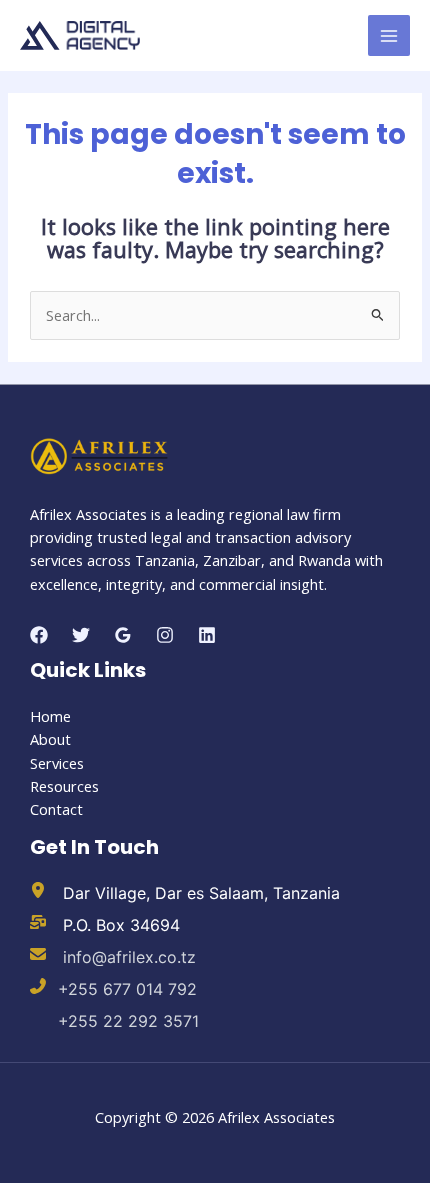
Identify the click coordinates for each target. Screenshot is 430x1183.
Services (57, 763)
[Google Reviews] (123, 635)
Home (50, 716)
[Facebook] (39, 635)
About (50, 739)
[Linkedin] (207, 635)
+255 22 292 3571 (128, 1021)
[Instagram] (165, 635)
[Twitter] (81, 635)
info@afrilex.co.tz (127, 957)
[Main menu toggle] (389, 36)
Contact (56, 809)
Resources (64, 786)
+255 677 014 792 (127, 989)
